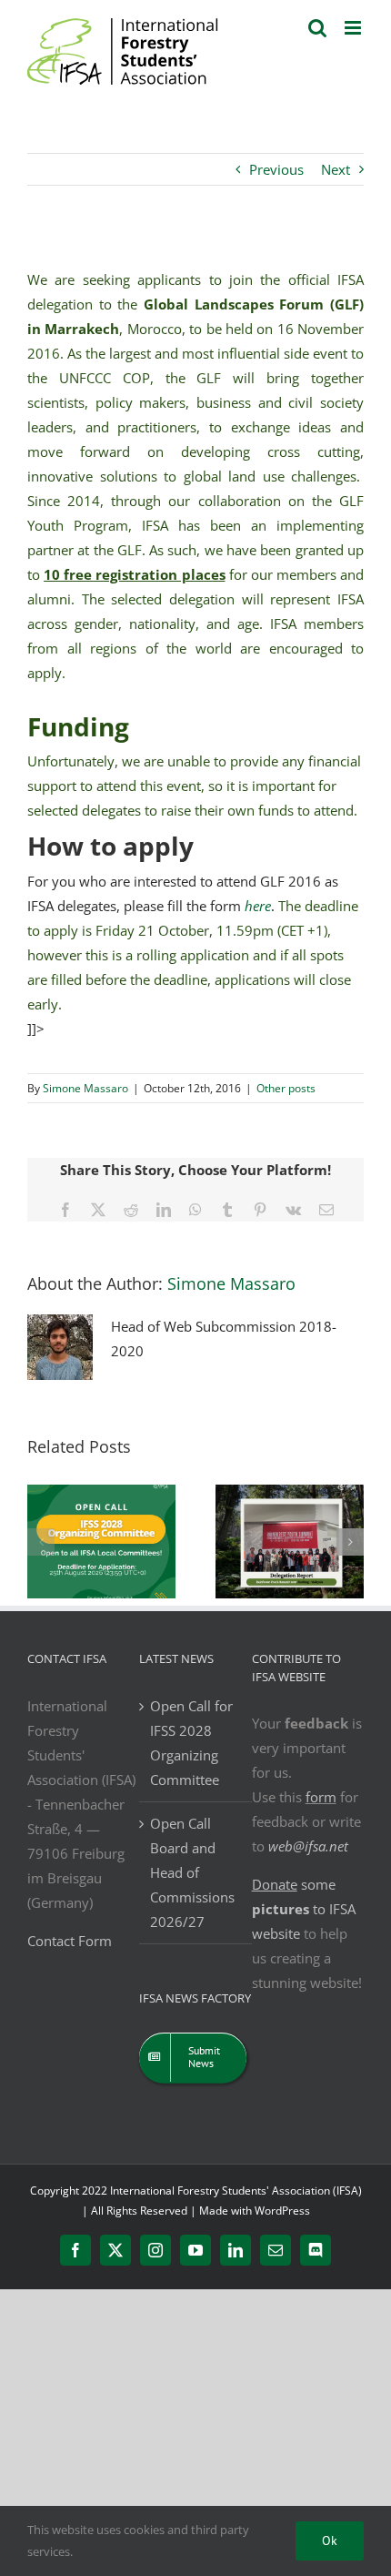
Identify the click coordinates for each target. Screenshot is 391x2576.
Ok (330, 2541)
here (258, 906)
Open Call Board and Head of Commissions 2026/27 (192, 1872)
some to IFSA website (304, 1909)
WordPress (282, 2211)
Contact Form (70, 1941)
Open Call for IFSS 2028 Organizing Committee (191, 1743)
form (321, 1797)
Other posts (286, 1088)
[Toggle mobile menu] (354, 28)
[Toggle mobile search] (317, 28)
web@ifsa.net (308, 1846)
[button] (41, 1542)
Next (336, 169)
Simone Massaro (85, 1088)
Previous (276, 169)
